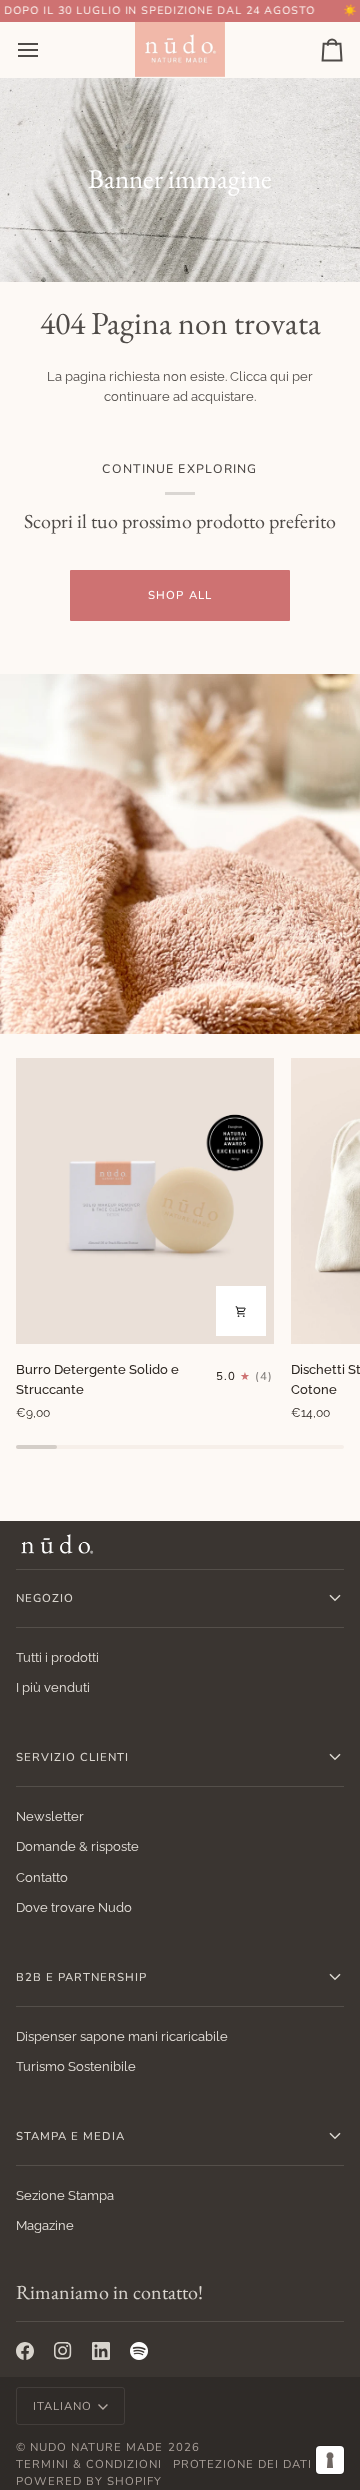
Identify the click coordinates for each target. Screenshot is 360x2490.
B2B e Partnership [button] (81, 1977)
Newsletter (50, 1816)
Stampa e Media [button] (70, 2136)
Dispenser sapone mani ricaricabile (122, 2036)
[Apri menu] (46, 49)
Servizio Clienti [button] (72, 1757)
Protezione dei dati (243, 2464)
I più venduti (53, 1687)
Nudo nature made (96, 2447)
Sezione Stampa (65, 2195)
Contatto (42, 1877)
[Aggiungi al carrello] (241, 1311)
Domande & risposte (77, 1846)
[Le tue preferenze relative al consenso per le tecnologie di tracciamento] (330, 2460)
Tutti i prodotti (57, 1657)
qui (279, 376)
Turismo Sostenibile (76, 2066)
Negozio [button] (45, 1598)
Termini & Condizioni (89, 2464)
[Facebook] (25, 2351)
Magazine (45, 2225)
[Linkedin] (101, 2351)
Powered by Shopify (89, 2481)
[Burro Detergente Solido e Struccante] (145, 1201)
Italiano (62, 2406)
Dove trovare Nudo (74, 1907)
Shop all (179, 595)
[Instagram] (63, 2351)
